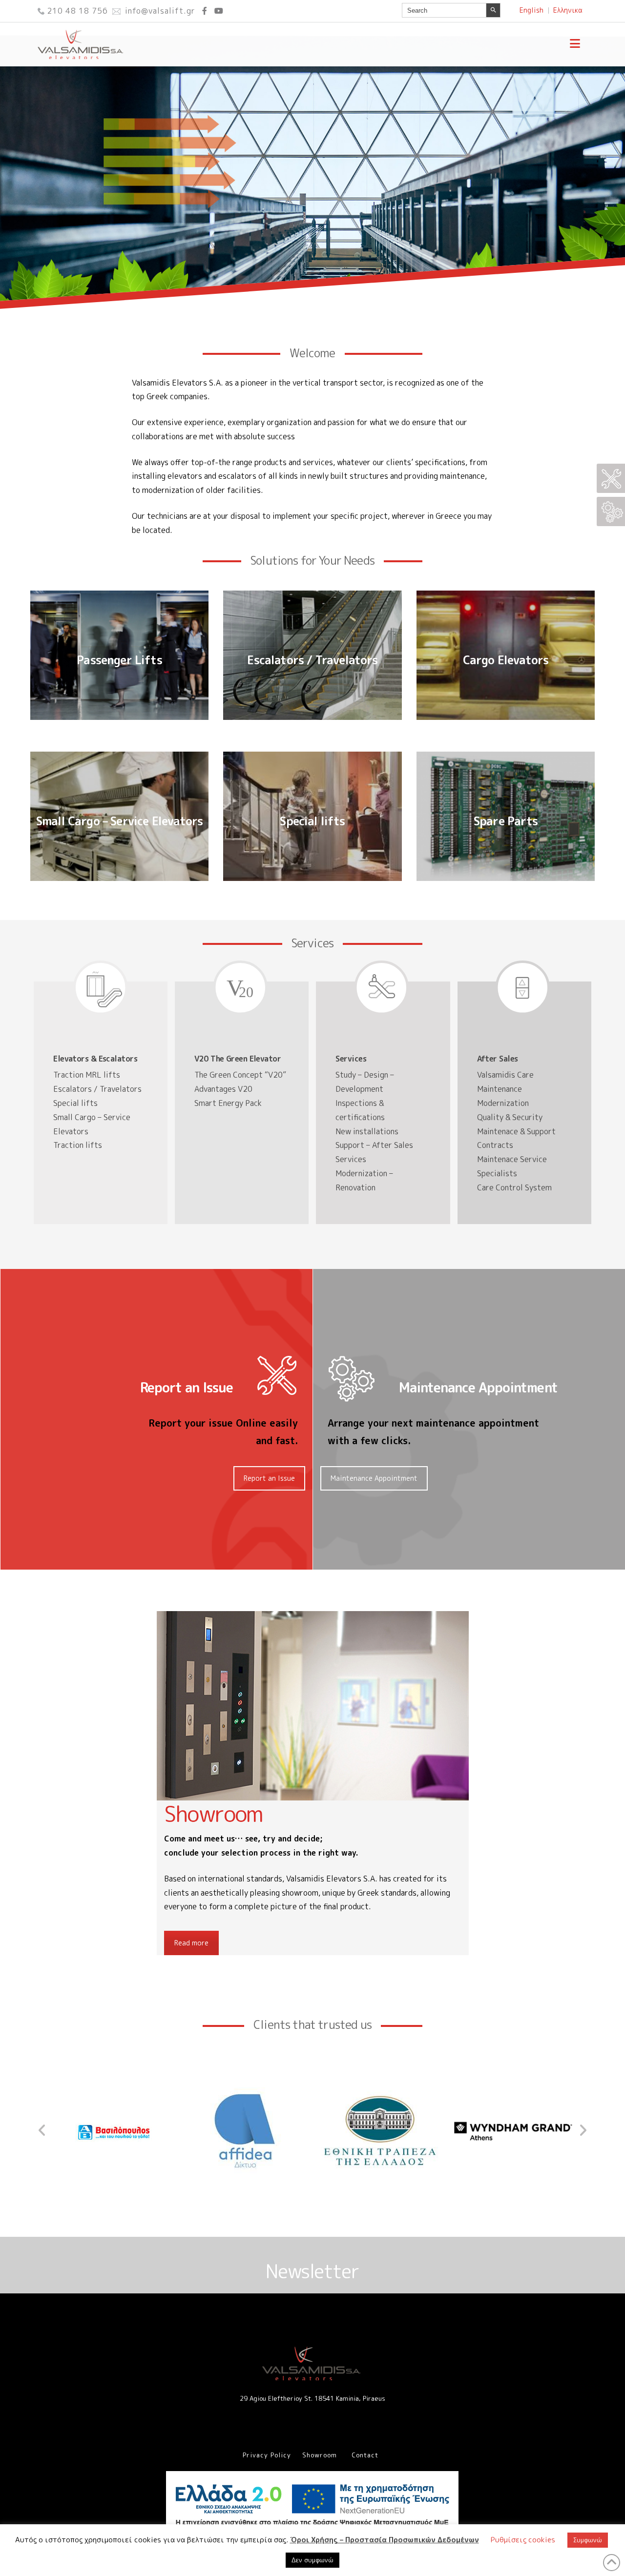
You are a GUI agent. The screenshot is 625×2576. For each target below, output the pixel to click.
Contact (365, 2455)
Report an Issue (269, 1478)
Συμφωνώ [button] (588, 2540)
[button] (575, 43)
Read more (191, 1943)
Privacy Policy (267, 2455)
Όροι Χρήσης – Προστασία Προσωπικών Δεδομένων (385, 2540)
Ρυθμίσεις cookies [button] (523, 2540)
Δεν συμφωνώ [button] (312, 2560)
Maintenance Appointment (374, 1478)
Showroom (320, 2455)
